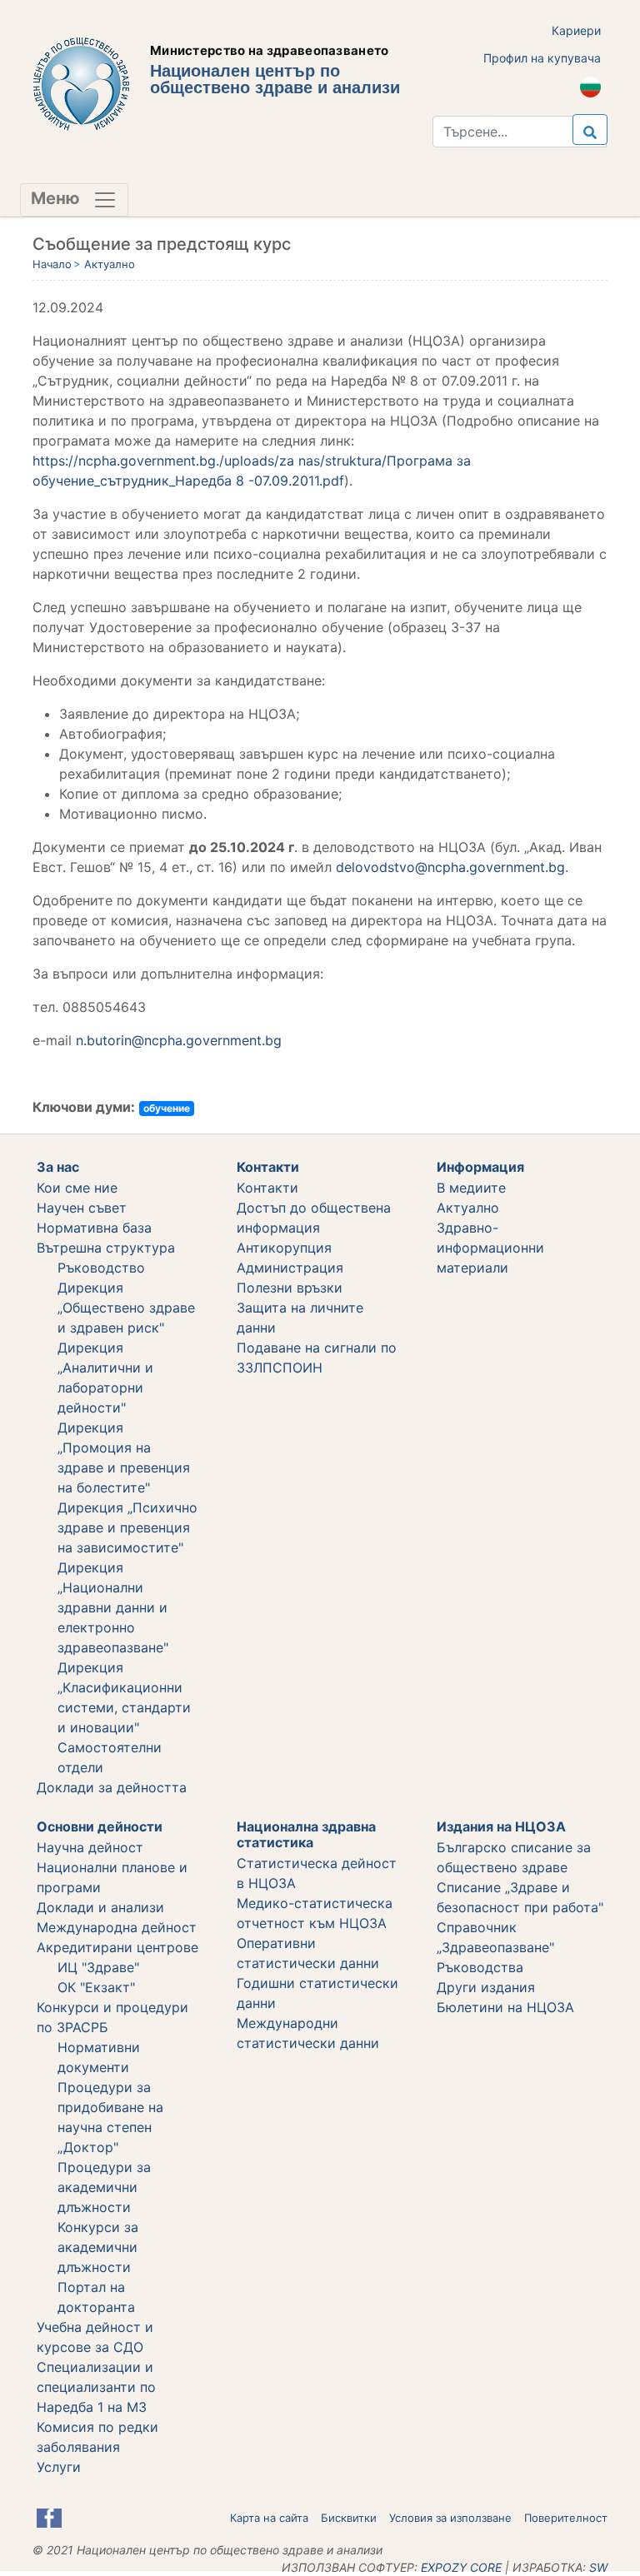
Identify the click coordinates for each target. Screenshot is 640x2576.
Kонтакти (267, 1188)
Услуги (59, 2467)
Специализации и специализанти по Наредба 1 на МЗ (96, 2387)
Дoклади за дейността (112, 1787)
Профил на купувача (542, 58)
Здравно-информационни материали (490, 1248)
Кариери (576, 30)
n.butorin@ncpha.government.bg (179, 1040)
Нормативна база (94, 1228)
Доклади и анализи (100, 1907)
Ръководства (480, 1967)
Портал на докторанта (96, 2297)
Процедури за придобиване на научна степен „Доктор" (110, 2117)
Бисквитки (349, 2518)
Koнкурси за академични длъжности (98, 2247)
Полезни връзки (290, 1288)
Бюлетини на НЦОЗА (505, 2007)
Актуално (110, 264)
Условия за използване (450, 2518)
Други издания (486, 1987)
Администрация (290, 1268)
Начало (52, 264)
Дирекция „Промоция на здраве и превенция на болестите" (124, 1457)
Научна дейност (90, 1847)
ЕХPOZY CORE (461, 2567)
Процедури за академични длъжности (104, 2187)
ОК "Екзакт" (96, 1987)
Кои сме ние (77, 1188)
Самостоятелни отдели (110, 1757)
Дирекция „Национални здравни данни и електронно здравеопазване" (113, 1607)
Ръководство (101, 1268)
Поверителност (566, 2518)
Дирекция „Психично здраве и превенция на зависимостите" (127, 1527)
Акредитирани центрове (117, 1947)
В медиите (471, 1188)
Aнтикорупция (284, 1248)
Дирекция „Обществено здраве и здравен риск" (126, 1308)
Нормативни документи (99, 2057)
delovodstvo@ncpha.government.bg (450, 867)
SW (598, 2567)
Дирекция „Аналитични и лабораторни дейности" (105, 1378)
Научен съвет (82, 1208)
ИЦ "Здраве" (98, 1967)
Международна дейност (117, 1927)
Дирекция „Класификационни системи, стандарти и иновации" (124, 1697)
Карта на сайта (269, 2518)
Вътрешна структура (106, 1248)
